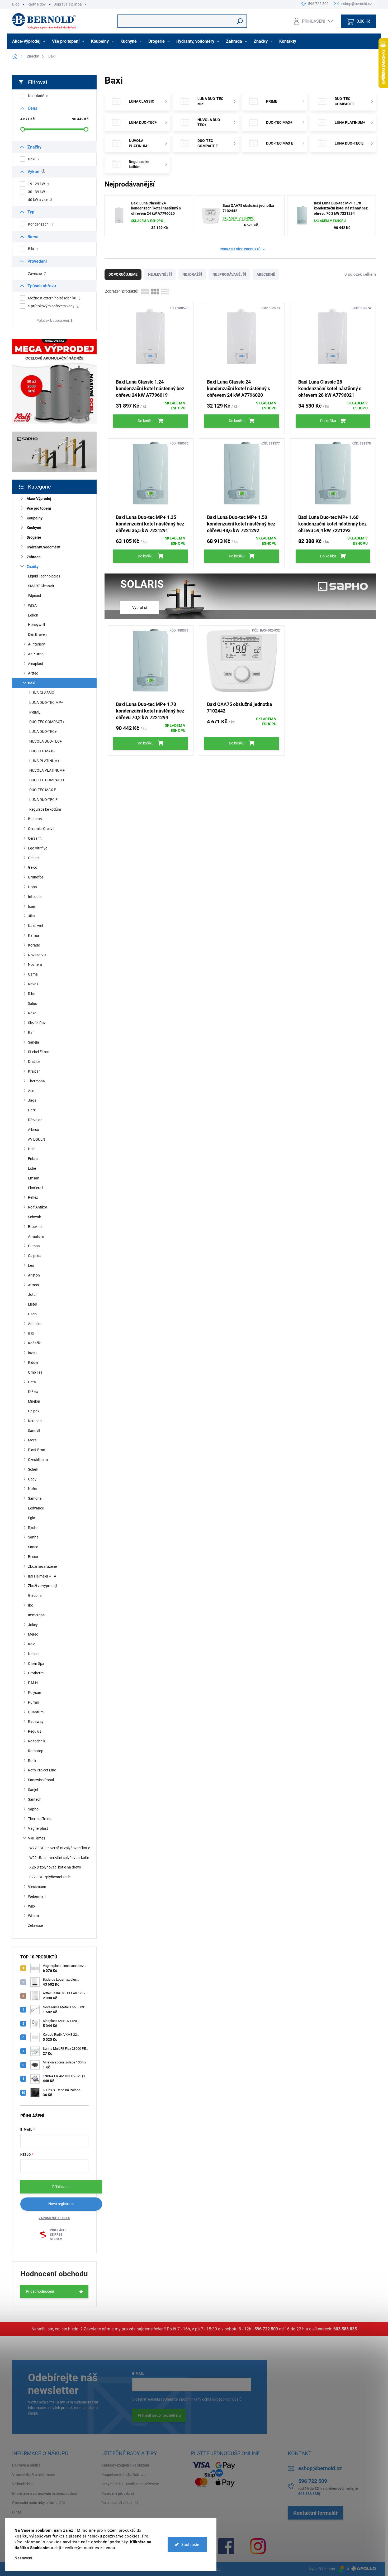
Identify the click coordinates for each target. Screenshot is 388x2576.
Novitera (35, 964)
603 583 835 (345, 2329)
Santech (35, 1799)
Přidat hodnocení (40, 2291)
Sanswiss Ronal (41, 1780)
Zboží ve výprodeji (42, 1586)
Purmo (34, 1702)
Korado (34, 945)
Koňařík (34, 1343)
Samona (35, 1498)
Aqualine (35, 1324)
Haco (32, 1314)
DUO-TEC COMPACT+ (47, 722)
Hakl (32, 1149)
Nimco (33, 1654)
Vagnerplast (38, 1828)
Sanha (33, 1537)
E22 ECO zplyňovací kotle (50, 1877)
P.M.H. (33, 1683)
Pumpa (34, 1246)
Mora (32, 1440)
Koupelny (35, 518)
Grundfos (36, 877)
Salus (32, 1003)
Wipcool (34, 596)
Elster (33, 1304)
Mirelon (34, 1401)
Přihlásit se (61, 2187)
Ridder (33, 1363)
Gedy (32, 1479)
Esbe (32, 1168)
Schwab (35, 1217)
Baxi (34, 159)
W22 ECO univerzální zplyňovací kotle (60, 1848)
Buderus (35, 819)
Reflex (33, 1197)
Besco (33, 1557)
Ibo (31, 1605)
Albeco (34, 1130)
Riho (32, 994)
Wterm (33, 1916)
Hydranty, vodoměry (43, 547)
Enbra (33, 1159)
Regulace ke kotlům (45, 809)
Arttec (33, 673)
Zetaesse (35, 1925)
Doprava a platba (68, 4)
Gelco (33, 867)
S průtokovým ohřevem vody (53, 306)
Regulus (35, 1731)
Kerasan (35, 1421)
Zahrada (34, 557)
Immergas (36, 1615)
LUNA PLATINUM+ (44, 761)
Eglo (32, 1518)
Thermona (36, 1081)
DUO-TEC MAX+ (42, 751)
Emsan (34, 1178)
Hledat (240, 21)
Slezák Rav (37, 1023)
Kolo (32, 1644)
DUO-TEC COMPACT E (47, 780)
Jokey (33, 1625)
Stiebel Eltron (39, 1052)
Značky (33, 567)
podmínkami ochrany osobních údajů (211, 2399)
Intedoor (35, 897)
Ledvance (36, 1508)
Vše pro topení (39, 508)
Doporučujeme (123, 274)
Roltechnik (37, 1741)
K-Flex (33, 1392)
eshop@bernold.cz (320, 2468)
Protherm (36, 1673)
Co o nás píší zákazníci (120, 2503)
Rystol (33, 1528)
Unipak (34, 1411)
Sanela (34, 1042)
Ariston (34, 1275)
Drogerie (34, 537)
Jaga (32, 1100)
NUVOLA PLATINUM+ (47, 770)
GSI (31, 1334)
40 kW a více (40, 200)
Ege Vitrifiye (38, 848)
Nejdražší (192, 274)
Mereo (33, 1634)
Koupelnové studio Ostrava (124, 2475)
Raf (31, 1033)
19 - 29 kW (39, 184)
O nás (17, 2512)
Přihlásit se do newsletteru (159, 2415)
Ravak (33, 984)
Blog (16, 4)
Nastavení (23, 2558)
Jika (31, 916)
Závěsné (37, 274)
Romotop (36, 1751)
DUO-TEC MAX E (43, 790)
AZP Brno (36, 654)
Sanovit (34, 1431)
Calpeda (35, 1256)
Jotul (32, 1294)
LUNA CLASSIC (42, 693)
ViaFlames (37, 1838)
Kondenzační (41, 224)
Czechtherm (38, 1460)
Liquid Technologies (44, 576)
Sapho (33, 1809)
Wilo (31, 1906)
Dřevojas (35, 1120)
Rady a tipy (37, 4)
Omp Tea (35, 1372)
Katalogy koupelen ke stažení (125, 2465)
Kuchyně (34, 528)
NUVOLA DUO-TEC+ (46, 741)
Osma (33, 974)
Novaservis (37, 955)
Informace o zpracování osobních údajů (44, 2493)
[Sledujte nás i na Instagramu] (258, 2546)
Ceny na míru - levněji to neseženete (130, 2484)
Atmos (33, 1285)
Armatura (36, 1236)
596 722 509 (266, 2329)
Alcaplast (36, 664)
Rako (32, 1013)
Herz (32, 1110)
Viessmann (37, 1887)
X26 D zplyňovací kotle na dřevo (55, 1867)
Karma (34, 935)
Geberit (34, 858)
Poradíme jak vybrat (118, 2493)
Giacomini (36, 1595)
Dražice (34, 1062)
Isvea (32, 1353)
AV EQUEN (37, 1139)
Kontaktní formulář (315, 2513)
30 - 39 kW (39, 192)
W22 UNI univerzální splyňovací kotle (59, 1858)
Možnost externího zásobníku (54, 298)
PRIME (35, 712)
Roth (32, 1761)
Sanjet (33, 1790)
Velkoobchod (23, 2484)
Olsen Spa (36, 1664)
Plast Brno (37, 1450)
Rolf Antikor (38, 1207)
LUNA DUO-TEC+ (43, 732)
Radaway (36, 1722)
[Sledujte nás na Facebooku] (226, 2546)
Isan (32, 906)
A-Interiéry (36, 644)
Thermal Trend (40, 1819)
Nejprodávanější (229, 274)
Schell (33, 1469)
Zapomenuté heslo (55, 2218)
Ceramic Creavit (41, 829)
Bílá (33, 249)
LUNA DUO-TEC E (43, 800)
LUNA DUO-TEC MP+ (46, 702)
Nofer (33, 1489)
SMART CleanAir (41, 586)
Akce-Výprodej (39, 499)
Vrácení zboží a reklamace (33, 2475)
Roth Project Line (42, 1770)
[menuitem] (29, 41)
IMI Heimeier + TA (42, 1576)
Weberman (37, 1896)
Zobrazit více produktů (240, 249)
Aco (31, 1091)
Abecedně (266, 274)
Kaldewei (35, 926)
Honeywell (36, 625)
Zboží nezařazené (42, 1566)
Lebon (33, 615)
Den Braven (37, 634)
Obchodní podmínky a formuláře (38, 2503)
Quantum (36, 1712)
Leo (31, 1265)
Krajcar (34, 1071)
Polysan (35, 1693)
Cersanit (35, 838)
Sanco (33, 1547)
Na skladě (38, 96)
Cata (32, 1382)
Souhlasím (191, 2544)
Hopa (32, 887)
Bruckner (35, 1227)
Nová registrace (61, 2204)
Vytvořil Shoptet (322, 2569)
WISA (32, 605)
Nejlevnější (160, 274)
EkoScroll (36, 1188)
